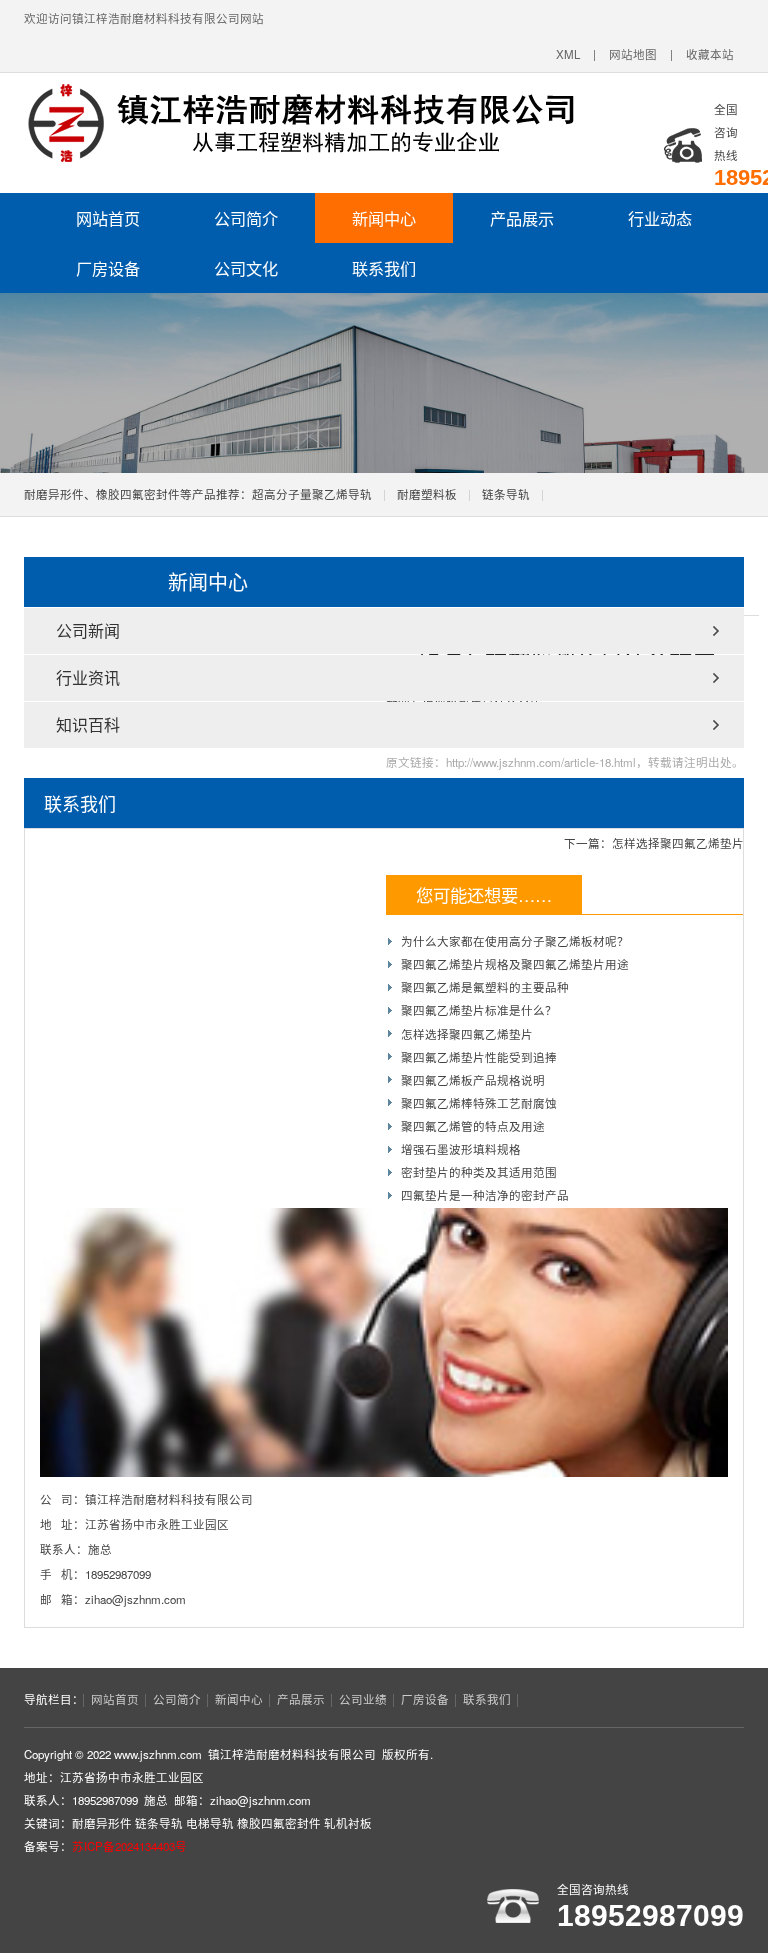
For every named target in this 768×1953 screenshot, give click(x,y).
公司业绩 (363, 1699)
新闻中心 (384, 218)
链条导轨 (506, 494)
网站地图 (633, 54)
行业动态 (660, 218)
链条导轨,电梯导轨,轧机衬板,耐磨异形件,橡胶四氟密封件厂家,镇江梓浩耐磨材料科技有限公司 (299, 123)
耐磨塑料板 (427, 494)
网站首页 (108, 218)
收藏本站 (710, 54)
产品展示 (522, 218)
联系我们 (384, 268)
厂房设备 (108, 268)
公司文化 (246, 268)
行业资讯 (88, 677)
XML (568, 54)
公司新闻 (88, 630)
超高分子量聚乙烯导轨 (312, 494)
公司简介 (246, 218)
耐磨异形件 (102, 1823)
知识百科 (88, 724)
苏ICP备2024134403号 (129, 1846)
